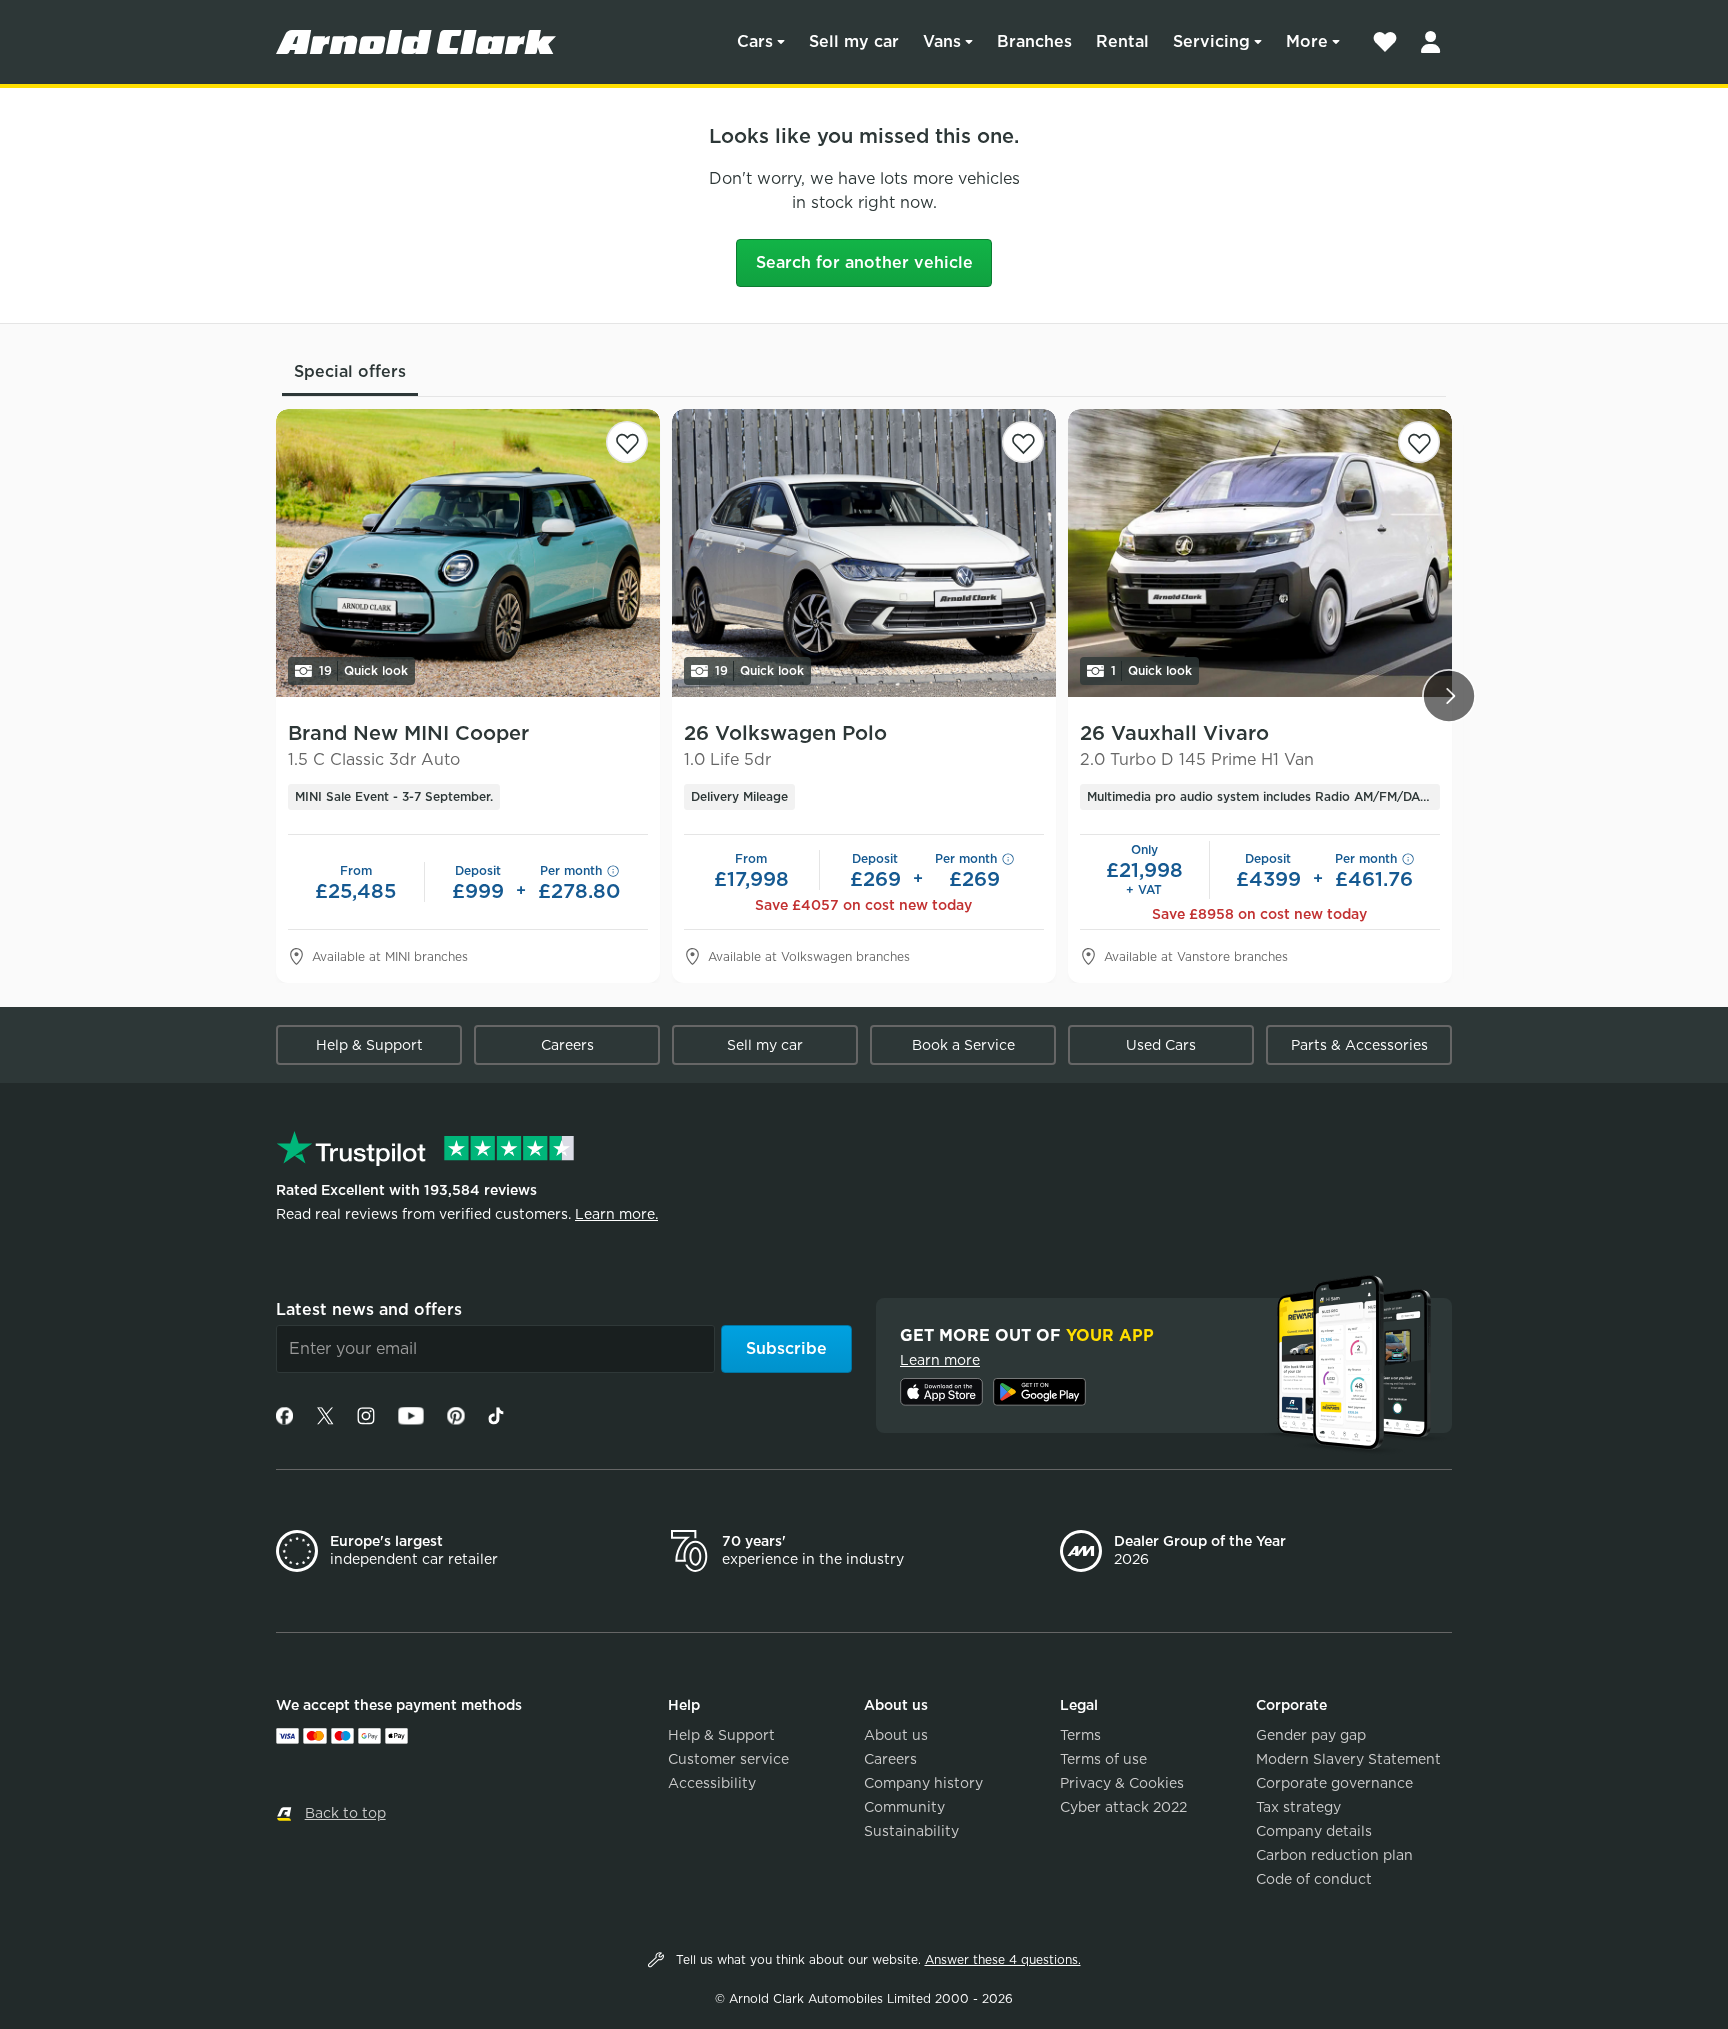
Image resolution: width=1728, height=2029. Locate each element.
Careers (567, 1045)
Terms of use (1103, 1759)
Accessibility (712, 1783)
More (1307, 41)
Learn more (940, 1360)
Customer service (728, 1759)
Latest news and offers (369, 1309)
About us (896, 1735)
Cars (755, 41)
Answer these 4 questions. (1003, 1959)
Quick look (363, 670)
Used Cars (1161, 1045)
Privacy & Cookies (1122, 1783)
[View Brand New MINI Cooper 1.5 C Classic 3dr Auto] (468, 553)
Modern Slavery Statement (1348, 1759)
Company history (923, 1783)
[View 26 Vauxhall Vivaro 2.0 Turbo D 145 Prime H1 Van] (1260, 553)
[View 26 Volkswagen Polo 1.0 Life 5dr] (864, 553)
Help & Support (369, 1045)
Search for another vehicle (864, 262)
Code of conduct (1314, 1879)
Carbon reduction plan (1334, 1855)
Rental (1122, 41)
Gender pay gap (1311, 1735)
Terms (1080, 1735)
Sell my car (854, 41)
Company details (1314, 1831)
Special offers (350, 371)
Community (904, 1807)
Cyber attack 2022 (1123, 1807)
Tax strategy (1298, 1807)
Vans (942, 41)
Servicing (1211, 41)
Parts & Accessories (1359, 1045)
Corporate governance (1334, 1783)
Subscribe (786, 1348)
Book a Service (963, 1045)
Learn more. (616, 1214)
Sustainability (911, 1831)
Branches (1034, 41)
